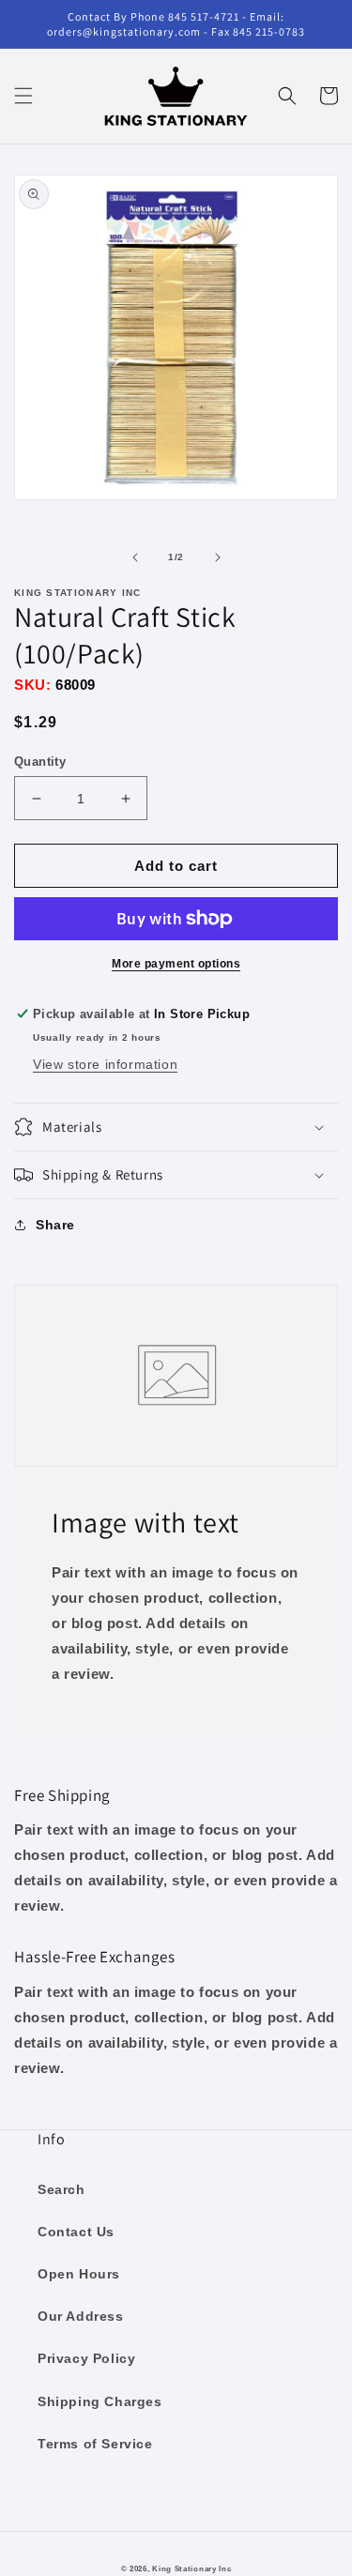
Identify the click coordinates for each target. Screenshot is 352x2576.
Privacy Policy (86, 2358)
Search (61, 2189)
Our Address (81, 2316)
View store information (105, 1064)
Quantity (40, 762)
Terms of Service (95, 2444)
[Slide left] (135, 557)
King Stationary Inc (191, 2568)
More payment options (176, 964)
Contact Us (76, 2232)
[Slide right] (218, 557)
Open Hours (79, 2274)
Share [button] (55, 1225)
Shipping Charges (100, 2401)
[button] (23, 96)
